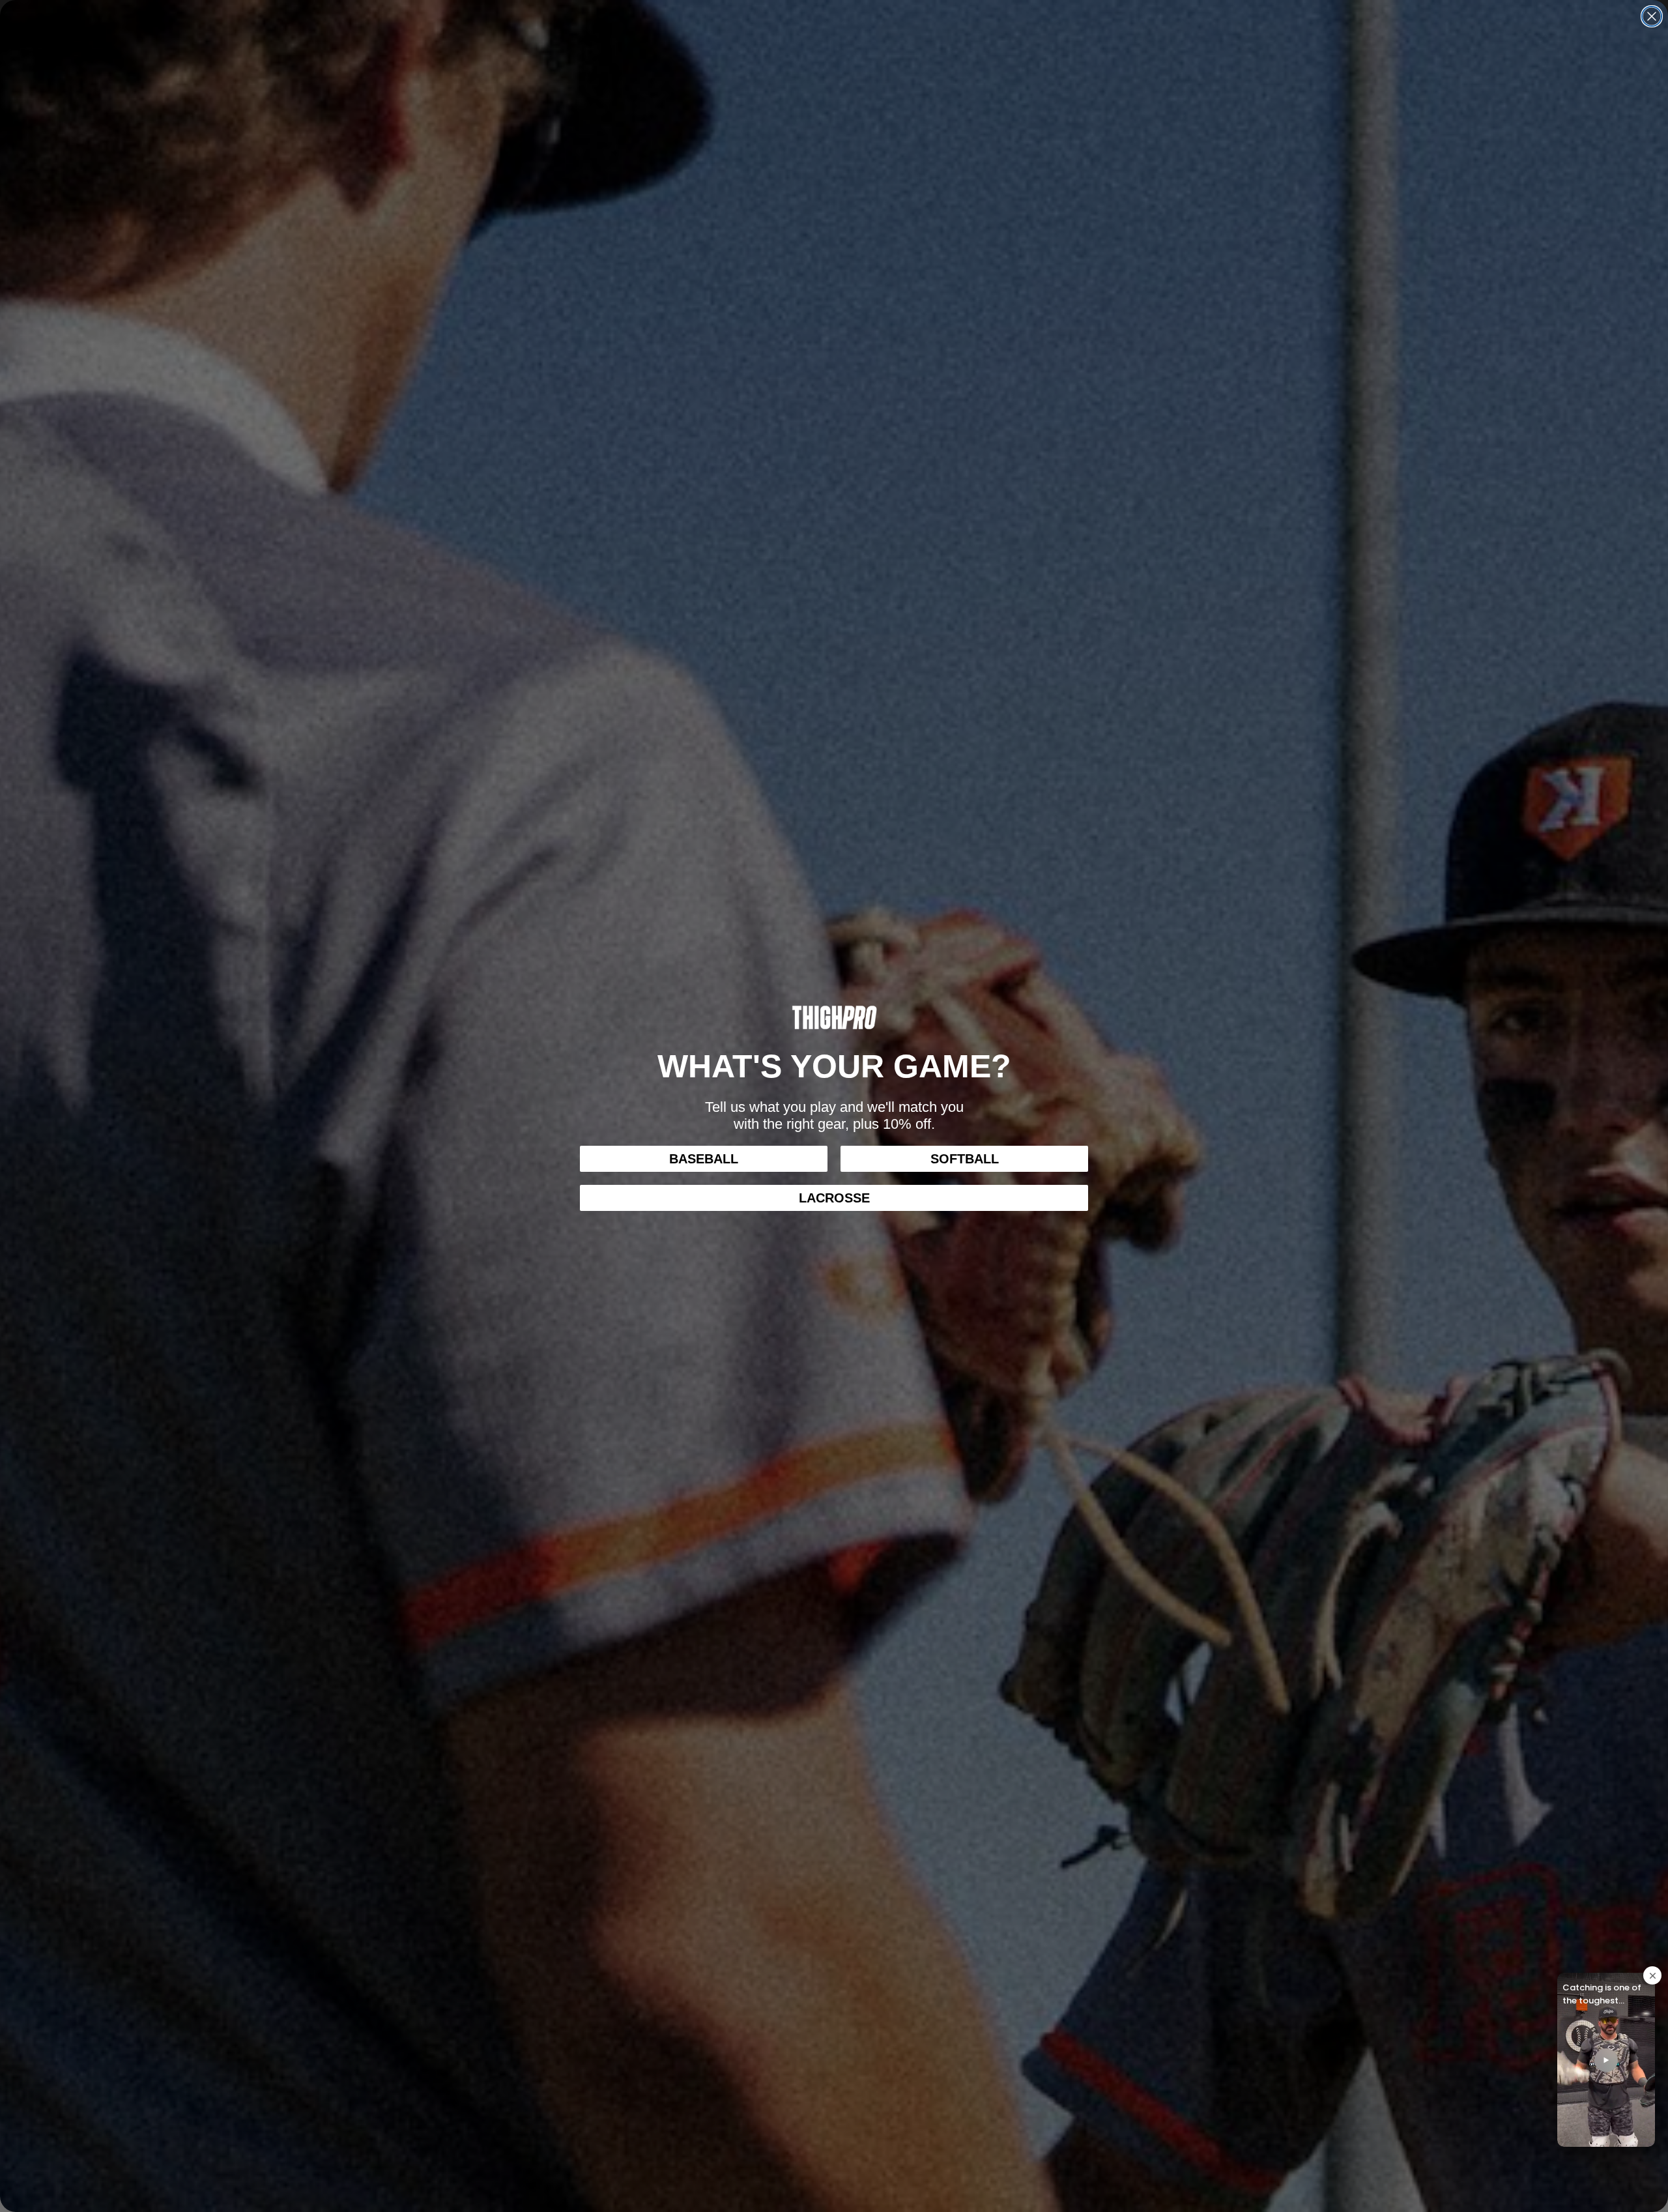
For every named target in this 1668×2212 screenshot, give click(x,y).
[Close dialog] (1652, 16)
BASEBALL (704, 1159)
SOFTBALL (965, 1159)
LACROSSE (834, 1198)
